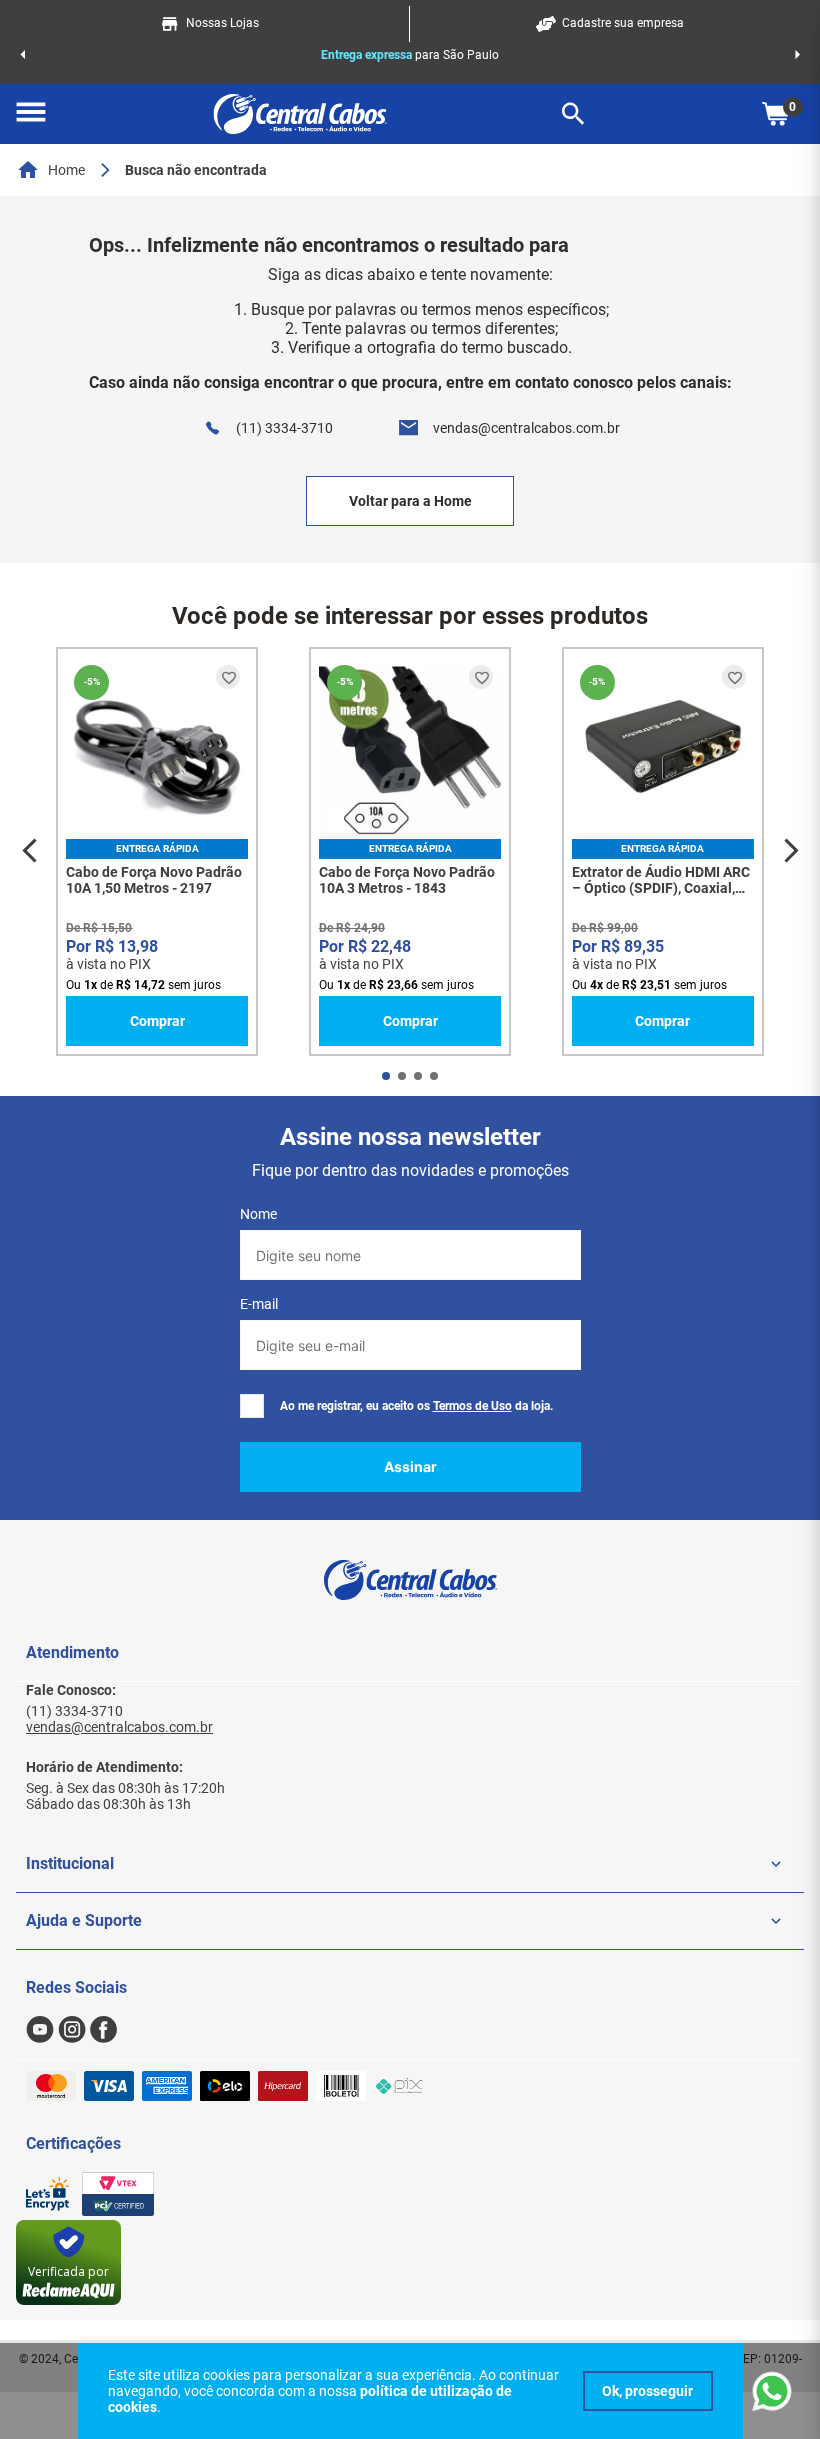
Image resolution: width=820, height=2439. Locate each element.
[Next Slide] (797, 55)
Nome (258, 1214)
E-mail (259, 1304)
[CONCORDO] (648, 2391)
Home (66, 170)
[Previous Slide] (22, 55)
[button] (31, 114)
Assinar (410, 1466)
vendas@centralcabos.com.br (526, 428)
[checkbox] (252, 1406)
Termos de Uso (472, 1406)
